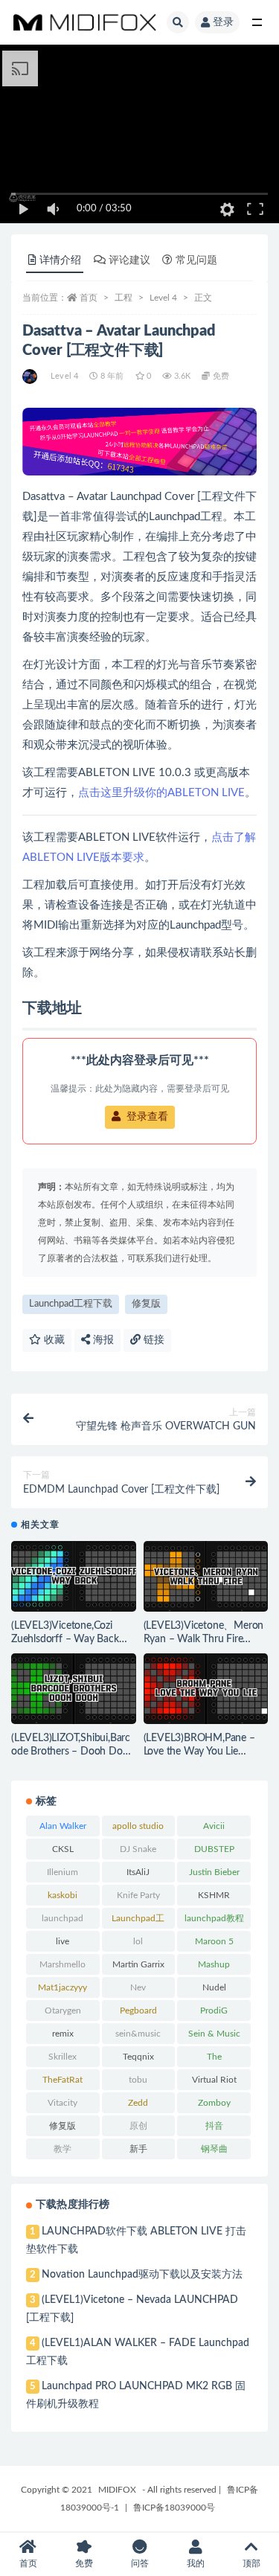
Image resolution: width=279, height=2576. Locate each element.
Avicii (214, 1826)
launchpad (62, 1918)
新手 (138, 2149)
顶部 (251, 2563)
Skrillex (62, 2057)
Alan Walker (63, 1826)
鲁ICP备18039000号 (174, 2508)
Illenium (62, 1872)
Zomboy (214, 2103)
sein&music (138, 2034)
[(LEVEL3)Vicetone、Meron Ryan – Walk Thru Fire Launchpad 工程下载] (206, 1576)
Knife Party (138, 1895)
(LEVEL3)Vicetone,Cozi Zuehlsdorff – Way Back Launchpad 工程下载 (65, 1639)
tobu (138, 2080)
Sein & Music (214, 2034)
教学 (62, 2149)
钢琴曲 (214, 2149)
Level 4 (163, 298)
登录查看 (146, 1117)
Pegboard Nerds (138, 2013)
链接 (153, 1340)
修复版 (146, 1304)
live (62, 1941)
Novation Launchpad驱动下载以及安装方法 (142, 2275)
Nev (138, 1987)
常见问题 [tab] (196, 260)
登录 (223, 22)
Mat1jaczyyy (62, 1987)
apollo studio (138, 1826)
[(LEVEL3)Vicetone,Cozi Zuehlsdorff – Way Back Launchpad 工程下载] (74, 1576)
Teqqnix (138, 2057)
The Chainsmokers (214, 2060)
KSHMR (214, 1895)
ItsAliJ (138, 1872)
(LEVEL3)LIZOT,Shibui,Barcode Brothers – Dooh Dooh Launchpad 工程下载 (73, 1752)
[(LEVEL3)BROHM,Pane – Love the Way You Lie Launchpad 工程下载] (206, 1689)
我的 (196, 2563)
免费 (84, 2563)
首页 (89, 298)
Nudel (214, 1987)
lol (138, 1941)
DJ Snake (138, 1849)
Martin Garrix (138, 1964)
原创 (138, 2126)
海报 (102, 1340)
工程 (124, 298)
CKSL (63, 1849)
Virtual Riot (214, 2080)
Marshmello (62, 1964)
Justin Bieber (214, 1872)
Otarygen (63, 2011)
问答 (140, 2563)
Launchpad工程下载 (71, 1304)
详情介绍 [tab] (60, 260)
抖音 (214, 2126)
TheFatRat (62, 2080)
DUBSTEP (214, 1849)
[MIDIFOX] (31, 377)
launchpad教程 (214, 1918)
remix (63, 2034)
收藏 (53, 1340)
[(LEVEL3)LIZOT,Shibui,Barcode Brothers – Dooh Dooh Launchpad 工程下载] (74, 1689)
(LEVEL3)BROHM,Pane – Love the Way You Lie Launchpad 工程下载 (199, 1752)
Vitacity (62, 2103)
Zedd (138, 2103)
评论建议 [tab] (129, 260)
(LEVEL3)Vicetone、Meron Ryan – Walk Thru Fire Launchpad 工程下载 (204, 1639)
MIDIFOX (117, 2490)
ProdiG (214, 2011)
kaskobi (62, 1895)
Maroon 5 (214, 1941)
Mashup (214, 1964)
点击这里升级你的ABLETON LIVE (161, 793)
